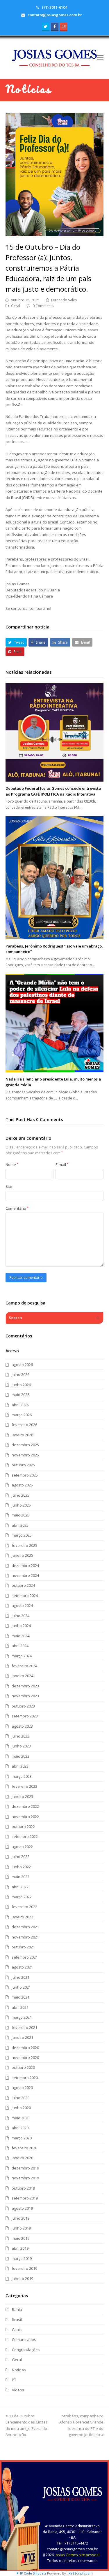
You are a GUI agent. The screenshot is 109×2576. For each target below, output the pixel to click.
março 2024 (22, 1656)
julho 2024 (20, 1616)
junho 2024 (21, 1626)
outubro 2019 (23, 2188)
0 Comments (43, 306)
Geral (16, 306)
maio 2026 (20, 1395)
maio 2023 (20, 1756)
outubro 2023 (23, 1706)
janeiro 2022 (22, 1917)
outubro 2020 (23, 2067)
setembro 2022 (25, 1836)
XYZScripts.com (81, 2573)
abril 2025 (20, 1525)
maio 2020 (20, 2118)
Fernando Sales (64, 300)
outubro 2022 (23, 1827)
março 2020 (22, 2138)
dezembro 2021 (25, 1927)
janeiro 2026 (22, 1435)
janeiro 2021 (22, 2037)
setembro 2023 (25, 1716)
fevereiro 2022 (24, 1907)
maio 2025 (20, 1515)
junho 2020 (21, 2108)
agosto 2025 (22, 1485)
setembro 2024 (25, 1596)
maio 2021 (20, 1997)
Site (9, 1186)
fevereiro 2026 (24, 1425)
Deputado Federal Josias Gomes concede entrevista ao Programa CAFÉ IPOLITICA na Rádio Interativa (53, 791)
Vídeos (18, 2390)
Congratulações (26, 2350)
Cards (17, 2330)
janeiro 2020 (22, 2158)
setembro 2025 (25, 1475)
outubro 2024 (23, 1585)
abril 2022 (20, 1887)
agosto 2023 (22, 1726)
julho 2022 (20, 1857)
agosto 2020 (22, 2088)
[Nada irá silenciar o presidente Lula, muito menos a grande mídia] (55, 1023)
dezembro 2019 (25, 2168)
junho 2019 (21, 2228)
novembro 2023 (25, 1696)
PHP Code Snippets (31, 2573)
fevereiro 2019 (24, 2268)
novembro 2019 (25, 2178)
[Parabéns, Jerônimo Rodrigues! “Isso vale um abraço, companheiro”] (55, 878)
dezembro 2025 (25, 1445)
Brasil (17, 2320)
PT (14, 2380)
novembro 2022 (25, 1817)
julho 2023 (20, 1736)
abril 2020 (20, 2128)
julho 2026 (20, 1374)
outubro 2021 (23, 1947)
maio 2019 (20, 2238)
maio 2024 (20, 1636)
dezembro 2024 (25, 1565)
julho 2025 (20, 1495)
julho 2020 (20, 2098)
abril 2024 (20, 1646)
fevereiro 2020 (24, 2148)
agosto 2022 (22, 1847)
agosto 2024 (22, 1605)
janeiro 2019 (22, 2279)
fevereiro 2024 (24, 1666)
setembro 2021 (25, 1957)
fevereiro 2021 (24, 2027)
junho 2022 (21, 1867)
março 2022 (22, 1897)
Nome (12, 1164)
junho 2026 (21, 1385)
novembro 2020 (25, 2057)
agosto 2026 (22, 1365)
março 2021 (22, 2017)
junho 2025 (21, 1505)
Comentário (17, 1208)
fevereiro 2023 (24, 1786)
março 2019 (22, 2258)
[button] (100, 57)
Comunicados (24, 2339)
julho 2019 (20, 2218)
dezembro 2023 (25, 1686)
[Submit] (98, 1318)
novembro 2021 (25, 1937)
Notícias (19, 2370)
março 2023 (22, 1776)
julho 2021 (20, 1977)
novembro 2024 (25, 1575)
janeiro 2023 (22, 1796)
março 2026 (22, 1415)
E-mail (62, 1164)
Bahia (17, 2309)
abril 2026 (20, 1405)
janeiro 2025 (22, 1555)
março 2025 (22, 1535)
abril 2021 (20, 2007)
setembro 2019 (25, 2198)
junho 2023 (21, 1746)
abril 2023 (20, 1766)
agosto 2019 (22, 2208)
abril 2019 (20, 2248)
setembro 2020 (25, 2078)
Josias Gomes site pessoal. (77, 2555)
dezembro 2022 (25, 1806)
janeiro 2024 (22, 1676)
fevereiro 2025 (24, 1545)
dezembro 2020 (25, 2048)
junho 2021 (21, 1987)
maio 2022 (20, 1877)
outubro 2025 (23, 1465)
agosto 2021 (22, 1967)
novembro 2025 (25, 1455)
